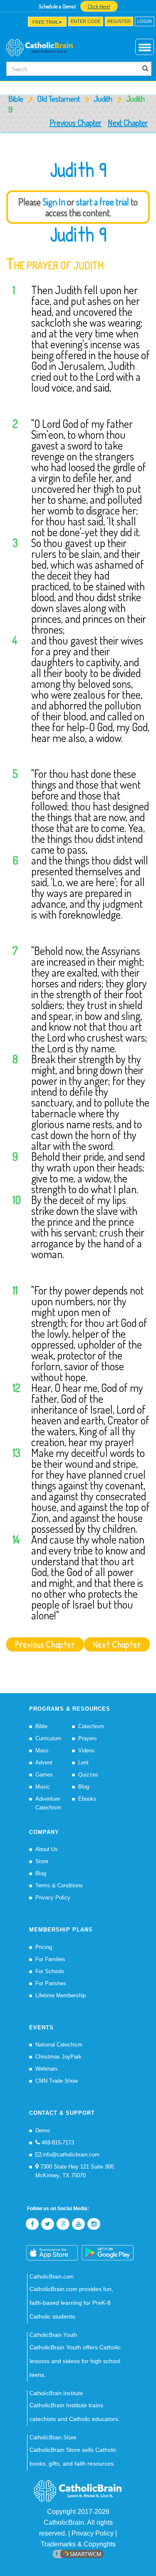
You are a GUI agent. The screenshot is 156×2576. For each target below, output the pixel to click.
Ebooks (87, 1799)
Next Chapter (128, 122)
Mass (42, 1750)
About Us (47, 1849)
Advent (44, 1763)
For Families (50, 1959)
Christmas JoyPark (58, 2057)
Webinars (47, 2069)
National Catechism (59, 2045)
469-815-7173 (57, 2143)
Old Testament (58, 99)
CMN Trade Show (57, 2081)
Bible (16, 99)
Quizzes (88, 1775)
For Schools (50, 1971)
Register (119, 21)
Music (43, 1787)
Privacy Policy (53, 1898)
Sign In (54, 202)
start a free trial (103, 202)
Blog (84, 1787)
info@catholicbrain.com (70, 2155)
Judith (103, 99)
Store (42, 1861)
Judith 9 (78, 234)
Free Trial (46, 22)
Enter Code (86, 21)
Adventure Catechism (48, 1803)
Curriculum (48, 1738)
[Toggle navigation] (11, 24)
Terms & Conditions (59, 1885)
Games (44, 1775)
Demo (42, 2130)
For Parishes (51, 1983)
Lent (83, 1763)
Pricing (44, 1947)
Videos (87, 1750)
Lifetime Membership (61, 1995)
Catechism (91, 1726)
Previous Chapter (76, 122)
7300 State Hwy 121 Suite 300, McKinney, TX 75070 (75, 2171)
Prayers (88, 1738)
